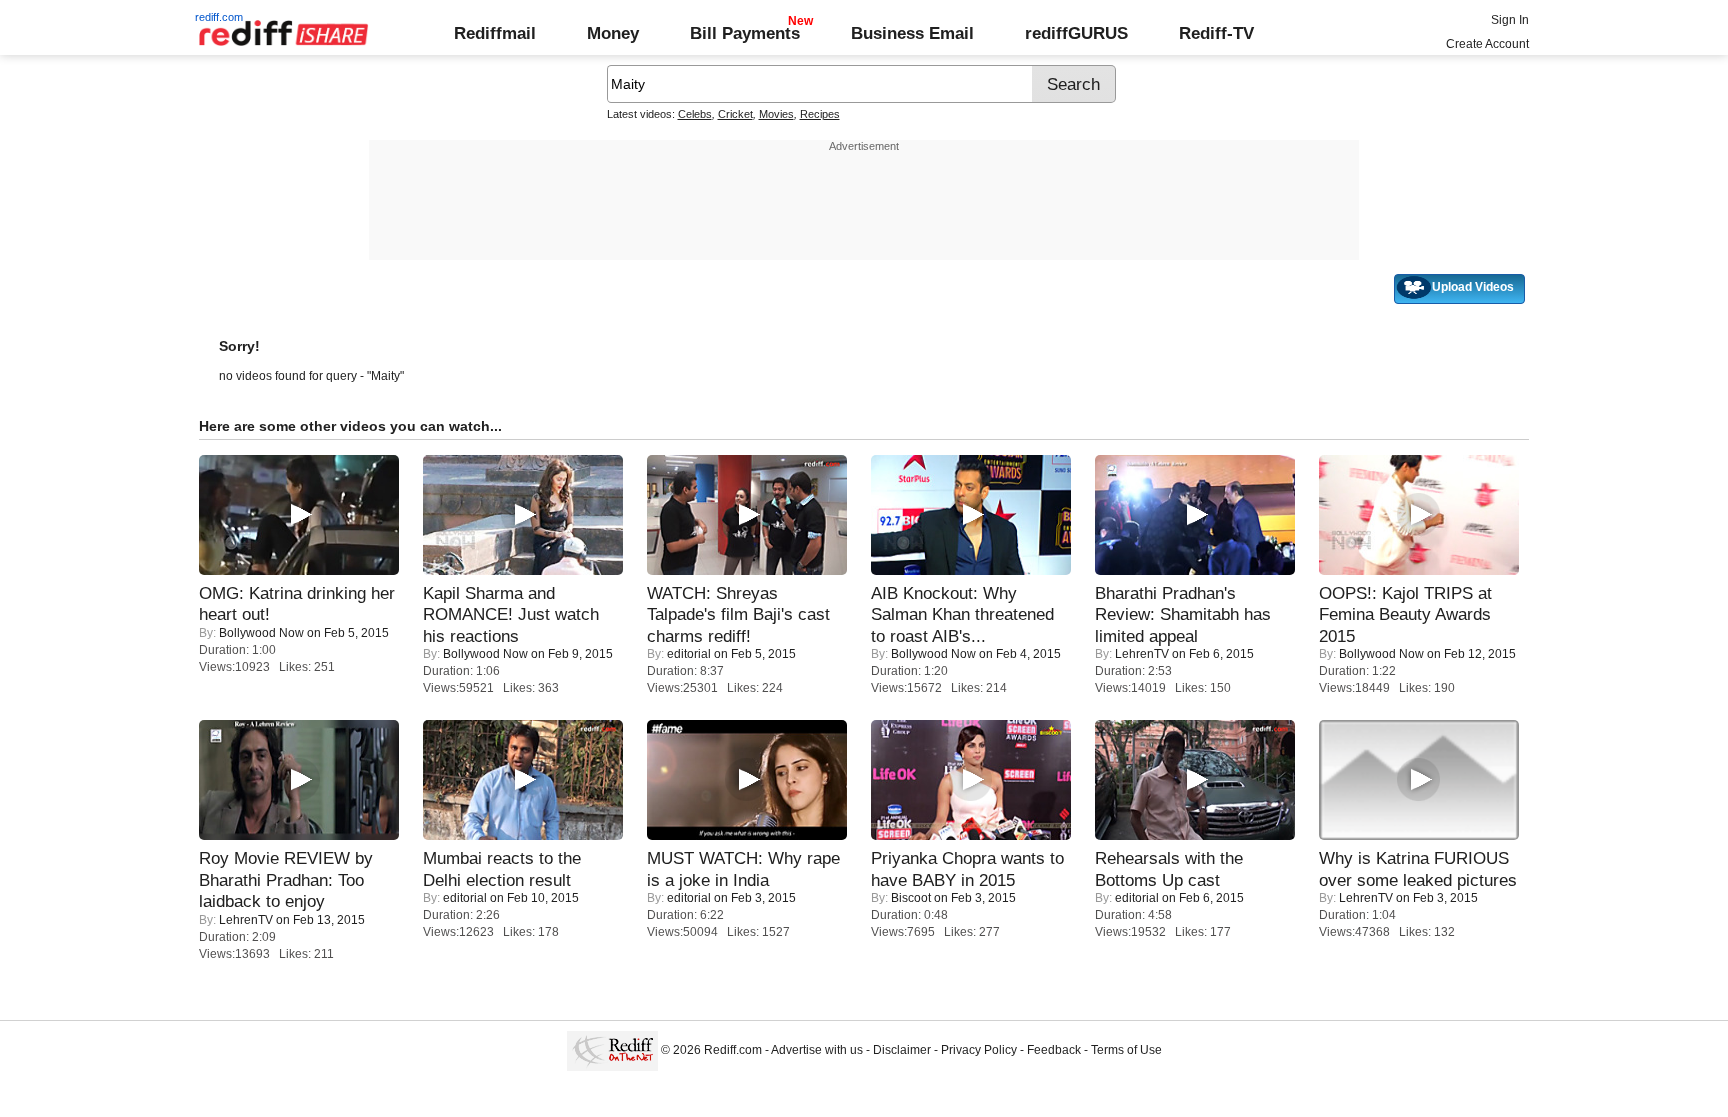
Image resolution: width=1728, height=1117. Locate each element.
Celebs (695, 114)
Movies (776, 114)
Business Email (912, 33)
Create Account (1487, 44)
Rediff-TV (1216, 33)
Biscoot (911, 898)
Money (613, 33)
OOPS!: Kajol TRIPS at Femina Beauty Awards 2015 (1405, 614)
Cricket (735, 114)
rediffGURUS (1076, 33)
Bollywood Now (261, 633)
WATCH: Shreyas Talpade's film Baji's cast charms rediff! (738, 614)
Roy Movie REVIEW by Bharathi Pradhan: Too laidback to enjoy (286, 879)
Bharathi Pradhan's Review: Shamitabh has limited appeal (1183, 614)
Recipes (820, 114)
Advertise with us (817, 1050)
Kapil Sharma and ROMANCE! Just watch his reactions (511, 614)
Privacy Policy (979, 1050)
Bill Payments (745, 33)
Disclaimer (902, 1050)
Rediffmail (495, 33)
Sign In (1510, 20)
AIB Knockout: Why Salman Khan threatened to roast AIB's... (962, 614)
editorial (689, 654)
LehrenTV (1142, 654)
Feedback (1054, 1050)
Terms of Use (1126, 1050)
